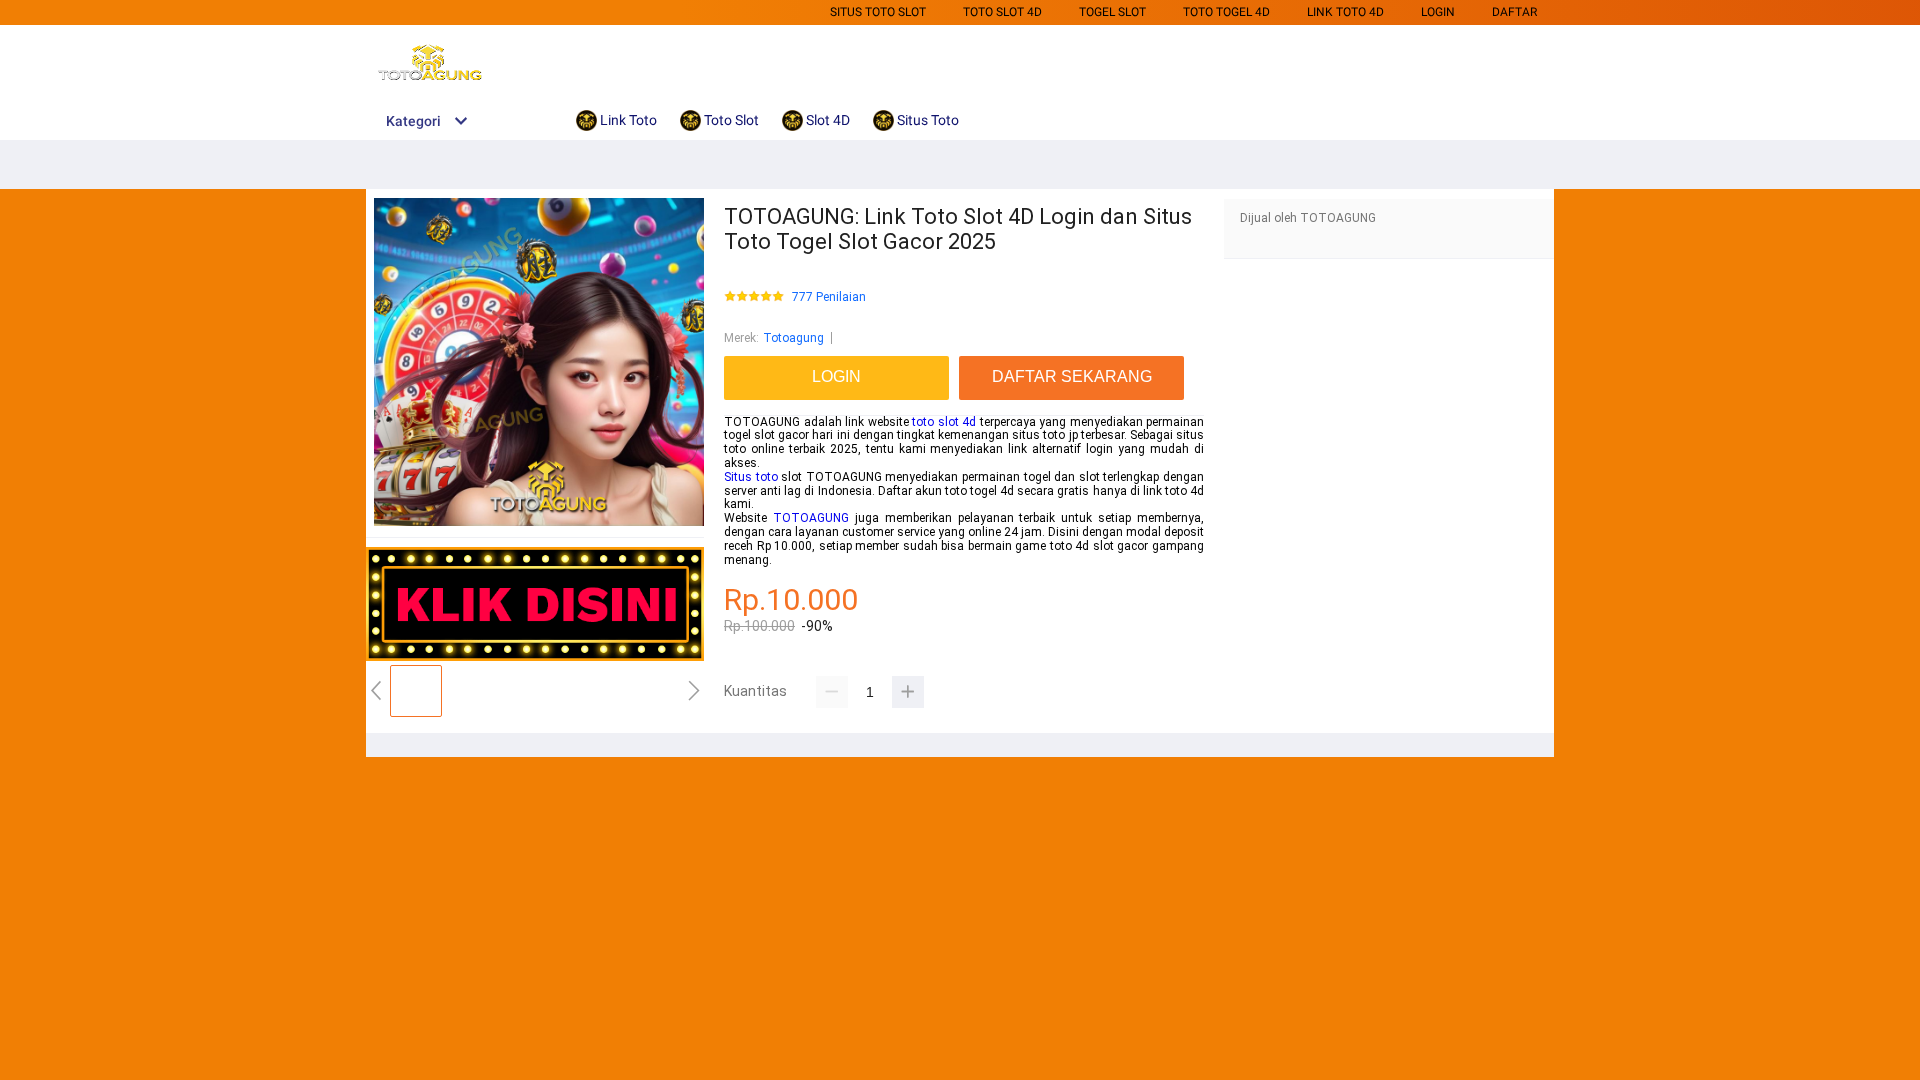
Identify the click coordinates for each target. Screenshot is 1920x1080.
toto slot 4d (944, 422)
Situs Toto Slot (878, 12)
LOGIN (1438, 12)
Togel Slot (1112, 12)
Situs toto (751, 477)
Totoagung (793, 338)
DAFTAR (1514, 12)
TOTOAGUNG (811, 518)
